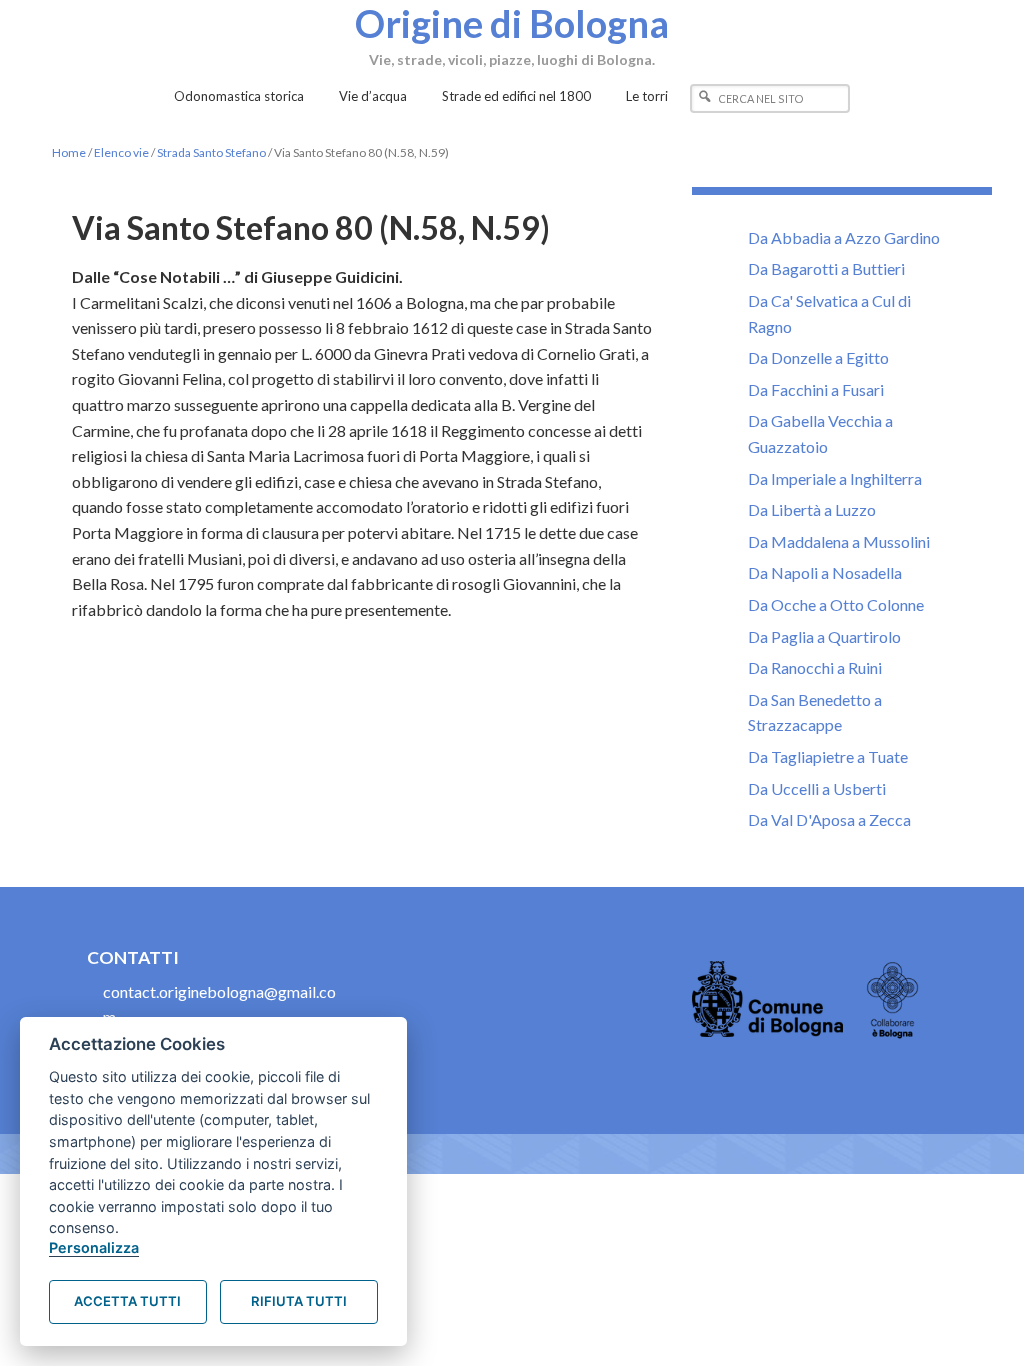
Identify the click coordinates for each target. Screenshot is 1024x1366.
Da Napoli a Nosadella (825, 572)
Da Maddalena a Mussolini (839, 541)
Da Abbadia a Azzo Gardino (844, 237)
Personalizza (94, 1247)
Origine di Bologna (512, 23)
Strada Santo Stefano (211, 152)
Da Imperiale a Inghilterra (835, 478)
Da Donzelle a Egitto (818, 357)
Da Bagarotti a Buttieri (826, 268)
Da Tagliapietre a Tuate (828, 756)
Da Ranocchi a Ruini (815, 667)
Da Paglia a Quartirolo (824, 636)
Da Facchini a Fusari (816, 389)
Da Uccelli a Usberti (817, 788)
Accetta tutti (127, 1301)
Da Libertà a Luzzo (812, 509)
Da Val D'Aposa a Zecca (829, 819)
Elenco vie (121, 152)
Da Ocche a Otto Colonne (836, 604)
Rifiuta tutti (299, 1301)
